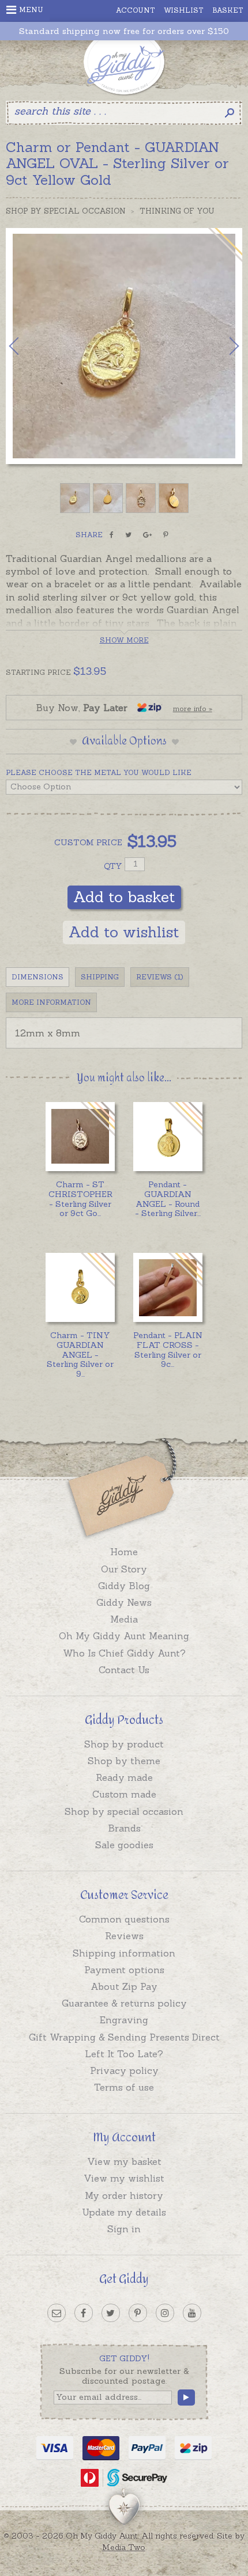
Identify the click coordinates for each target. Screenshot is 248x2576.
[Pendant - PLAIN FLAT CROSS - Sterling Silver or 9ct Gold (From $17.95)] (168, 1287)
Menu (31, 10)
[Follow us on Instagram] (165, 2313)
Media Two (124, 2547)
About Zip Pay (124, 1986)
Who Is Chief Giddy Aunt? (124, 1653)
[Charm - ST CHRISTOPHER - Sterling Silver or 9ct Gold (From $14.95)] (80, 1137)
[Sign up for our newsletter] (57, 2313)
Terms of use (124, 2087)
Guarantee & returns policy (124, 2003)
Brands (124, 1828)
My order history (124, 2195)
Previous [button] (26, 346)
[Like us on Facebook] (84, 2313)
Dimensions (37, 977)
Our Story (124, 1569)
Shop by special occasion (124, 1811)
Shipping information (124, 1953)
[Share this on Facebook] (112, 535)
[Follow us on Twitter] (111, 2313)
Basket (228, 10)
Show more (124, 640)
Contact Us (124, 1670)
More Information (51, 1002)
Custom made (124, 1794)
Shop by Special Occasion (66, 211)
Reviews (124, 1936)
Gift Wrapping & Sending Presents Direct (124, 2037)
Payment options (124, 1970)
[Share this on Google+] (147, 535)
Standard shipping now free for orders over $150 (124, 31)
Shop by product (124, 1744)
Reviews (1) (160, 977)
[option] (124, 346)
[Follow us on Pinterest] (138, 2313)
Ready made (124, 1777)
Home (124, 1552)
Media (124, 1619)
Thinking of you (177, 211)
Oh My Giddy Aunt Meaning (124, 1636)
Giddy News (124, 1602)
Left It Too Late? (124, 2054)
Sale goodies (124, 1845)
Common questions (124, 1919)
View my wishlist (124, 2178)
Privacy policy (124, 2070)
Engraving (124, 2020)
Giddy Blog (124, 1586)
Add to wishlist (124, 932)
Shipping (100, 977)
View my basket (124, 2161)
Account (136, 10)
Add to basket (124, 897)
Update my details (124, 2212)
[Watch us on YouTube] (192, 2313)
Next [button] (222, 346)
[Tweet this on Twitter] (128, 535)
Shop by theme (124, 1761)
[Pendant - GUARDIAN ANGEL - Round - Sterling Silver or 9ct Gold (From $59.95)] (168, 1137)
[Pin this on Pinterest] (166, 535)
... (80, 1199)
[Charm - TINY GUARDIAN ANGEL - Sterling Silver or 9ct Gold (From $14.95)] (80, 1287)
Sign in (124, 2229)
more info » (193, 708)
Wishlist (184, 10)
